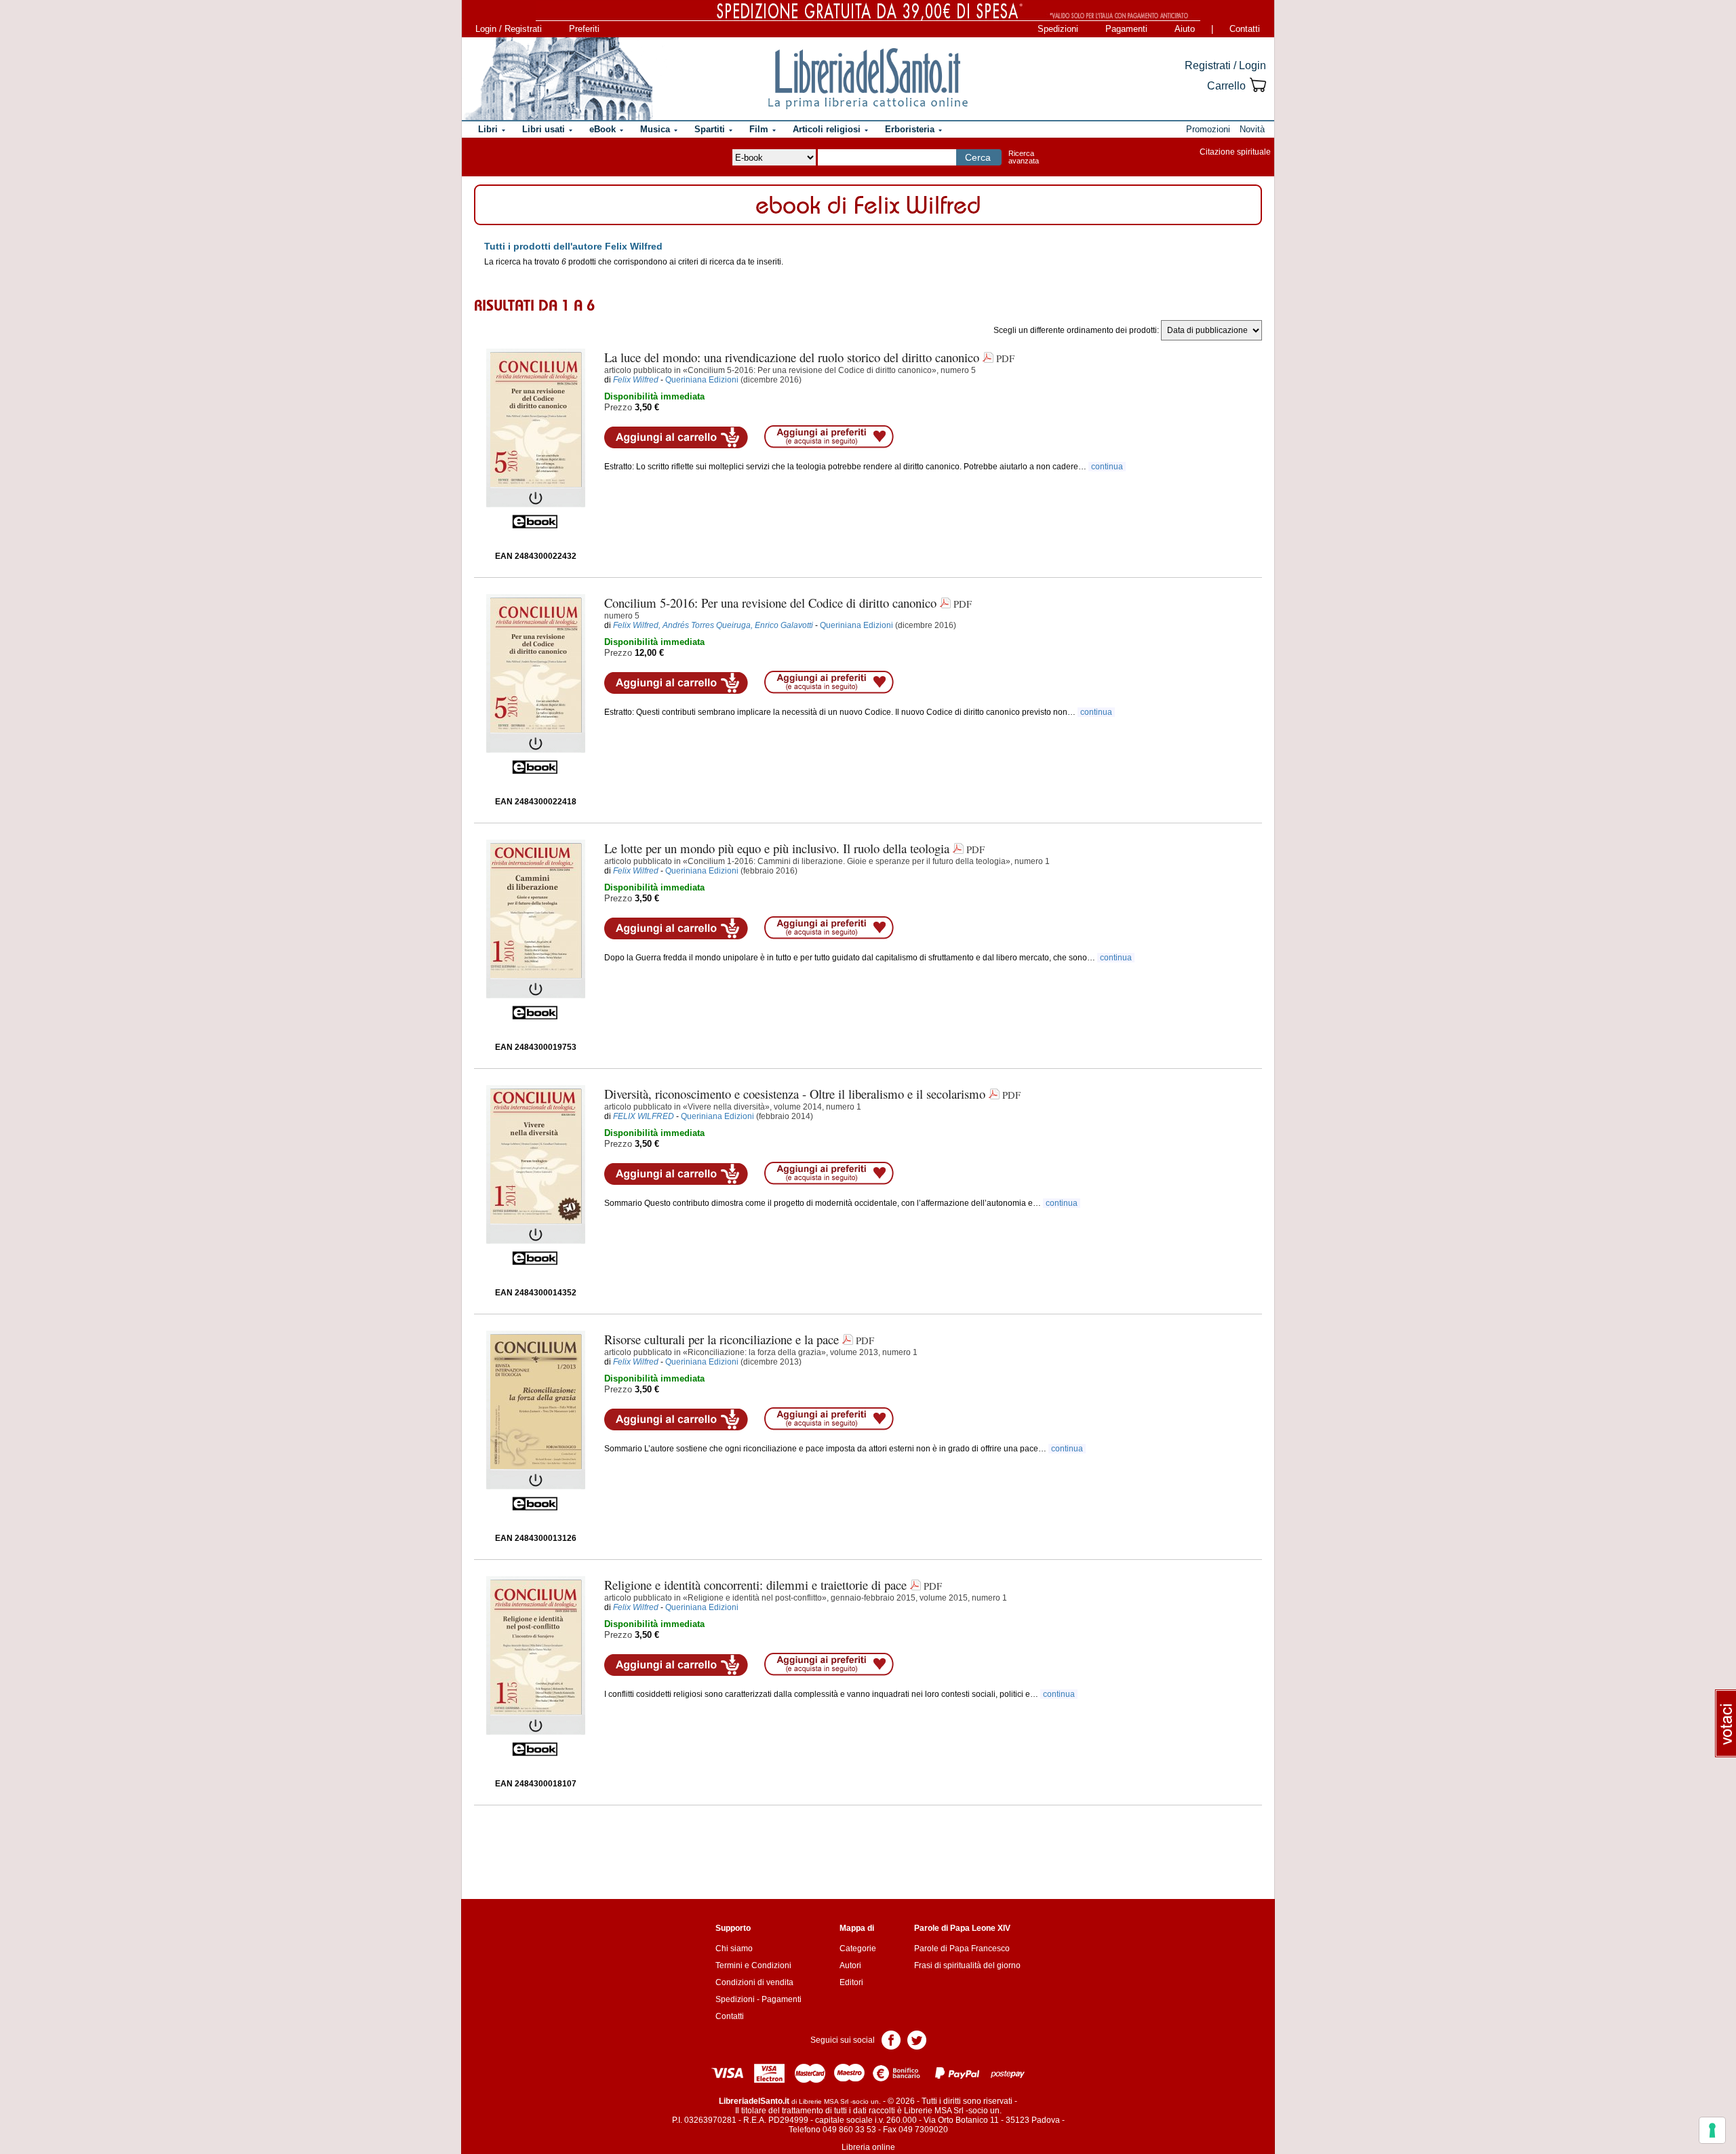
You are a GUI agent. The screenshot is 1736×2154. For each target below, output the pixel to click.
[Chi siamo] (558, 79)
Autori (850, 1965)
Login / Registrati (509, 29)
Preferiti (584, 29)
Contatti (1245, 29)
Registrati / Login (1225, 65)
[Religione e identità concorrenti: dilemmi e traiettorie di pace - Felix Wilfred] (536, 1666)
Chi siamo (734, 1949)
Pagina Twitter (917, 2039)
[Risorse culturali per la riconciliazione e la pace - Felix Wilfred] (536, 1421)
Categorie (858, 1949)
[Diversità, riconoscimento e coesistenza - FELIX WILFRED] (536, 1175)
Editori (851, 1982)
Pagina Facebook (891, 2039)
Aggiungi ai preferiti (829, 437)
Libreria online (868, 2147)
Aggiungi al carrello (676, 437)
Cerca (978, 157)
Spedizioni (1058, 29)
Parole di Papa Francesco (962, 1949)
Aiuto (1185, 29)
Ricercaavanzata (1024, 157)
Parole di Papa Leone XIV (962, 1928)
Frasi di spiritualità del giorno (967, 1965)
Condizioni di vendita (754, 1982)
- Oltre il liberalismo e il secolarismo (795, 1094)
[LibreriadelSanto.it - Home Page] (868, 79)
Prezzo (618, 407)
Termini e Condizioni (753, 1965)
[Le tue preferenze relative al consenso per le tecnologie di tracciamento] (1712, 2130)
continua (1107, 467)
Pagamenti (1126, 29)
